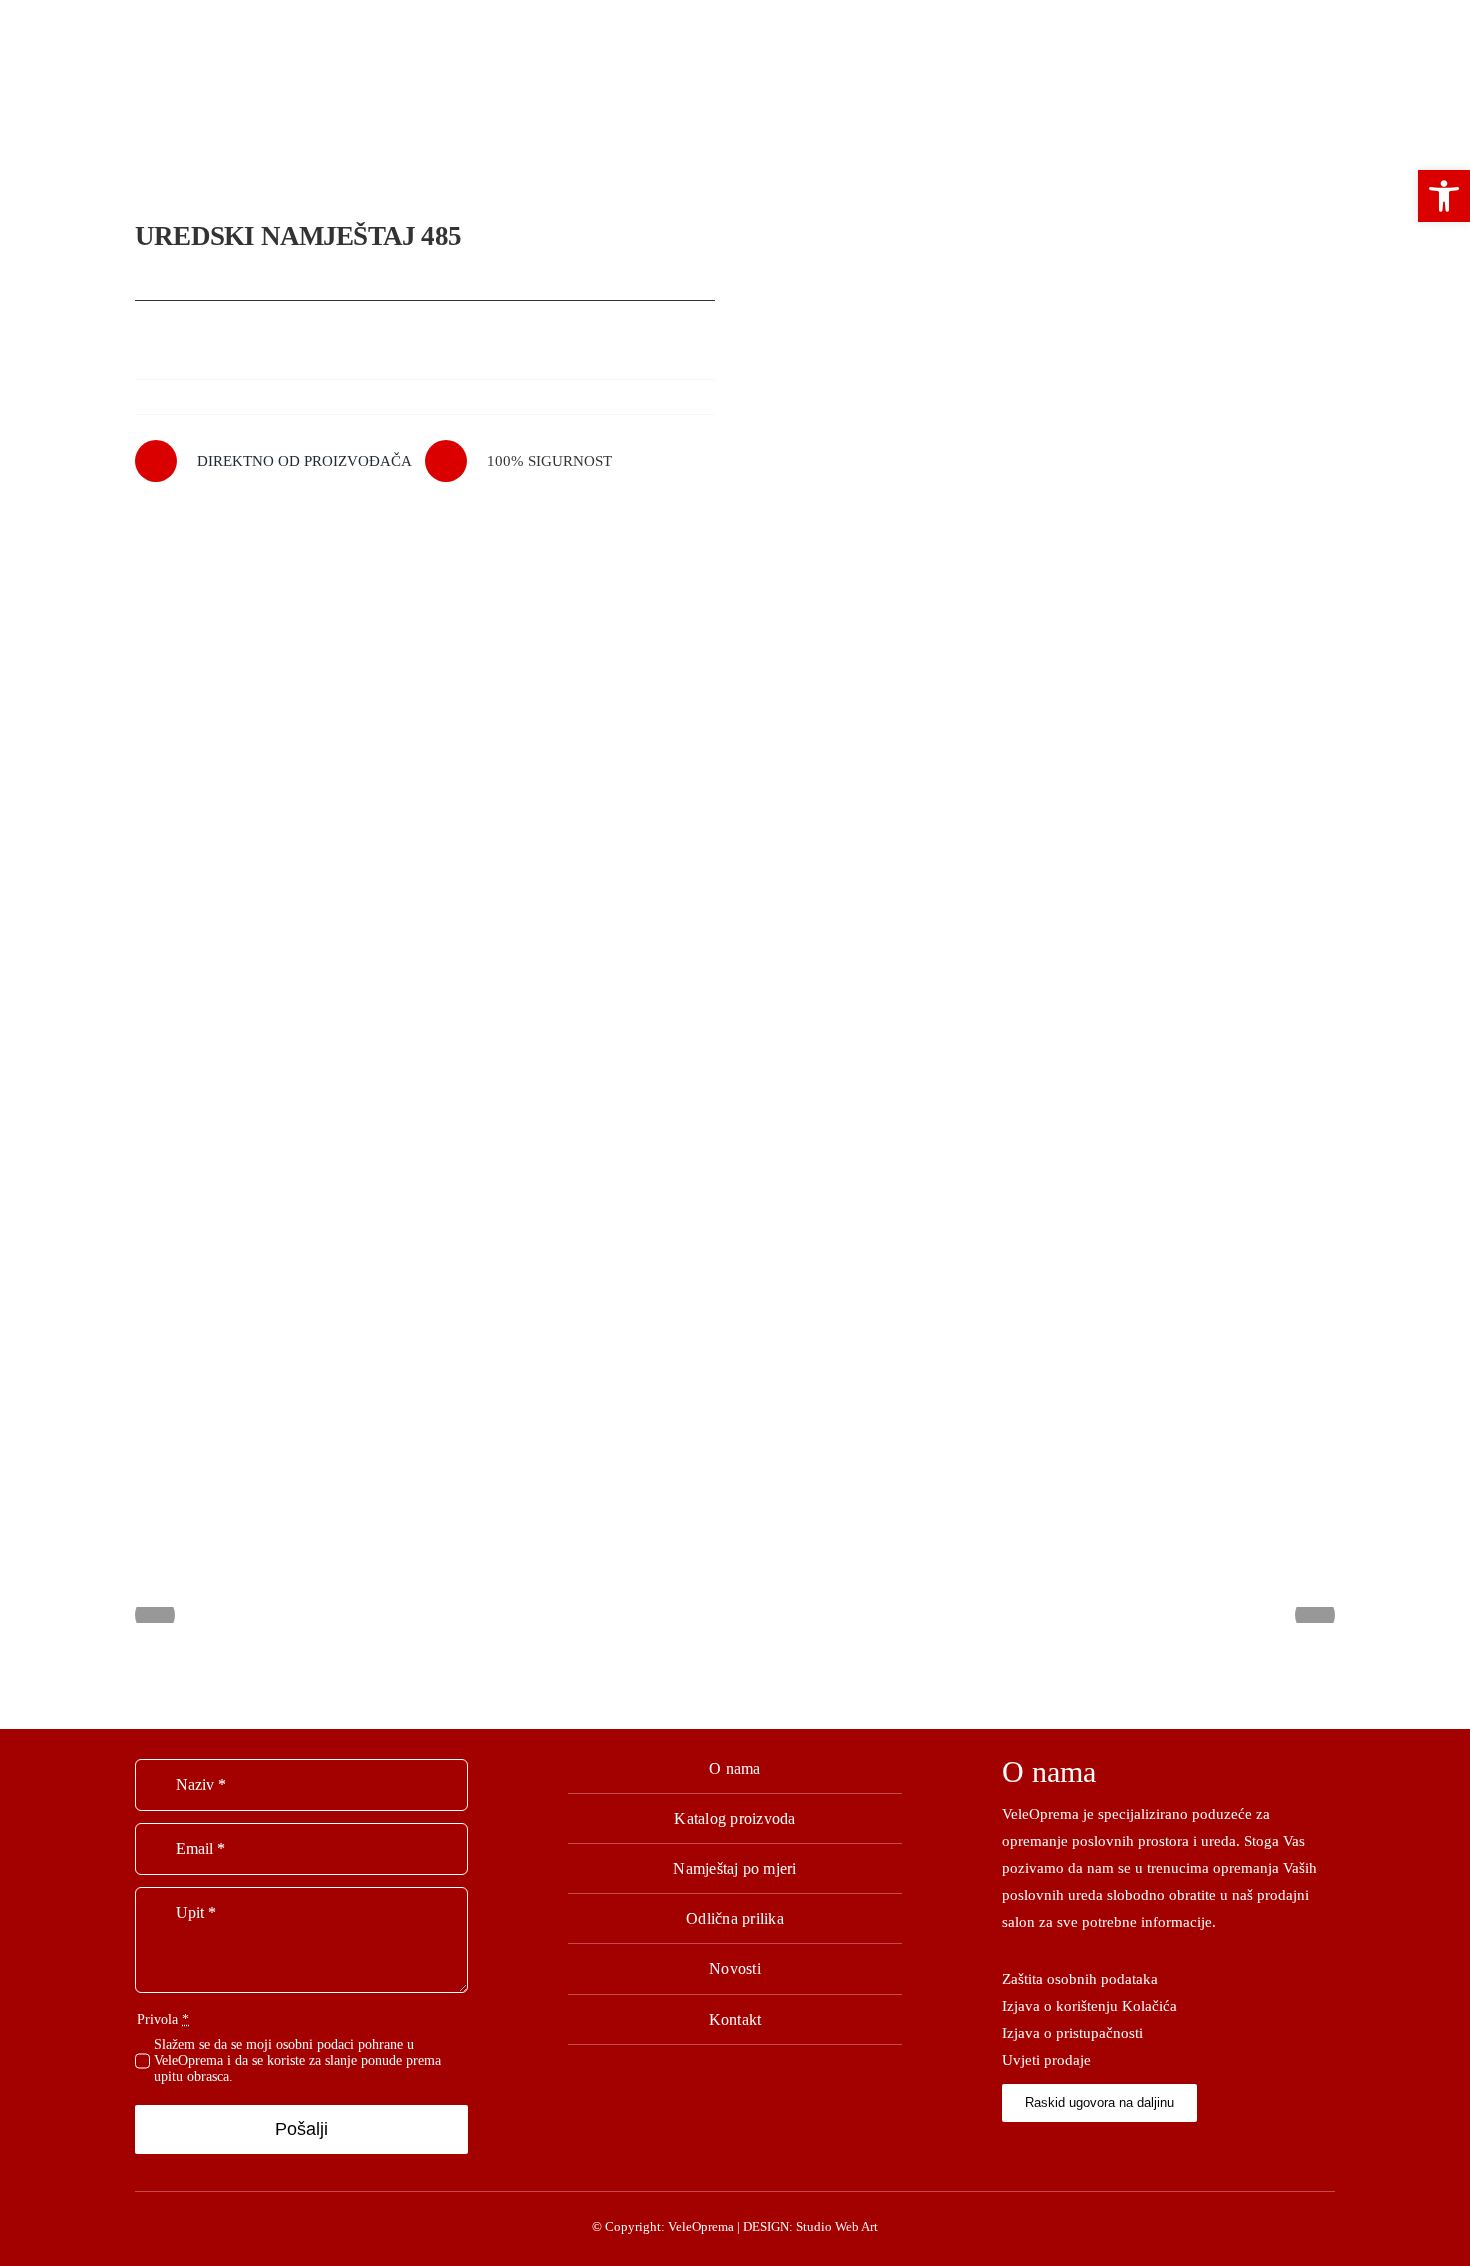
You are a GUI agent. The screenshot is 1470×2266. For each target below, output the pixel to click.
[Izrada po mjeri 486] (1045, 834)
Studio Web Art (837, 2226)
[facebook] (1007, 2149)
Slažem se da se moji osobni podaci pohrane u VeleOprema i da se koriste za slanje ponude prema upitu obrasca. (297, 2060)
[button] (1444, 196)
